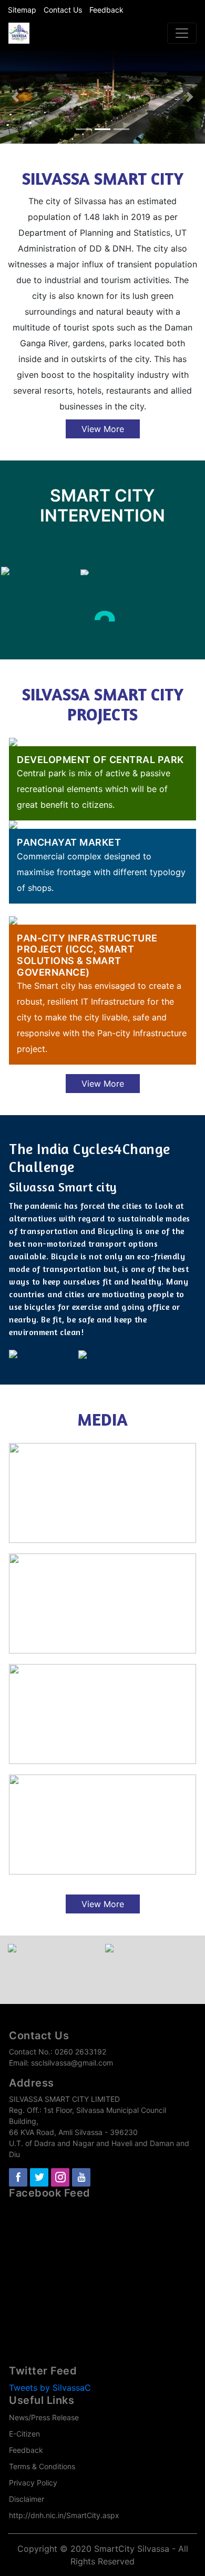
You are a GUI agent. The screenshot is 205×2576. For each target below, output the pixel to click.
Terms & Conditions (42, 2466)
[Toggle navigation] (182, 33)
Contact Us (63, 10)
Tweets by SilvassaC (50, 2388)
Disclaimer (27, 2499)
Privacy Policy (33, 2483)
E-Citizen (24, 2434)
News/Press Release (44, 2417)
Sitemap (22, 10)
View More (103, 429)
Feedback (106, 10)
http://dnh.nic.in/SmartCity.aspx (64, 2515)
